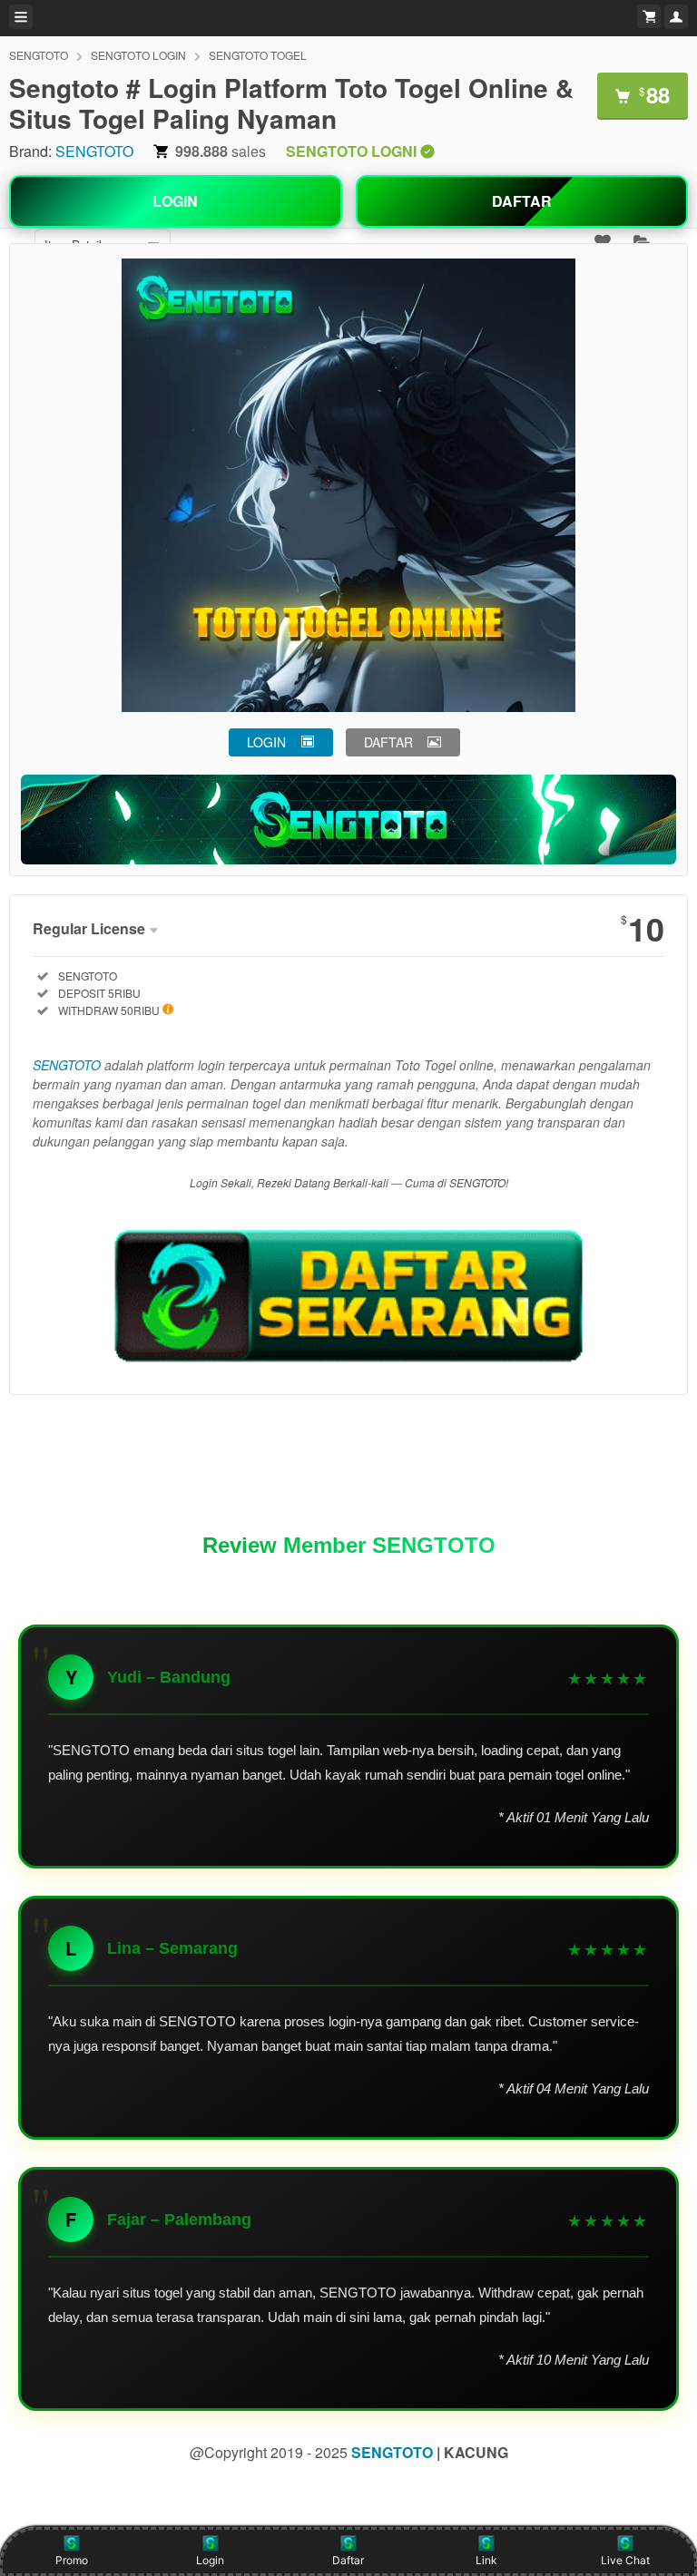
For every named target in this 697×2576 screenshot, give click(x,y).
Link (486, 2560)
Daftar (348, 2560)
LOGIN (175, 201)
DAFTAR (522, 201)
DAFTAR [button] (388, 742)
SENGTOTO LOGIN (138, 55)
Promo (72, 2560)
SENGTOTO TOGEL (258, 55)
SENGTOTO (39, 55)
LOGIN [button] (266, 742)
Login (210, 2560)
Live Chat (625, 2560)
